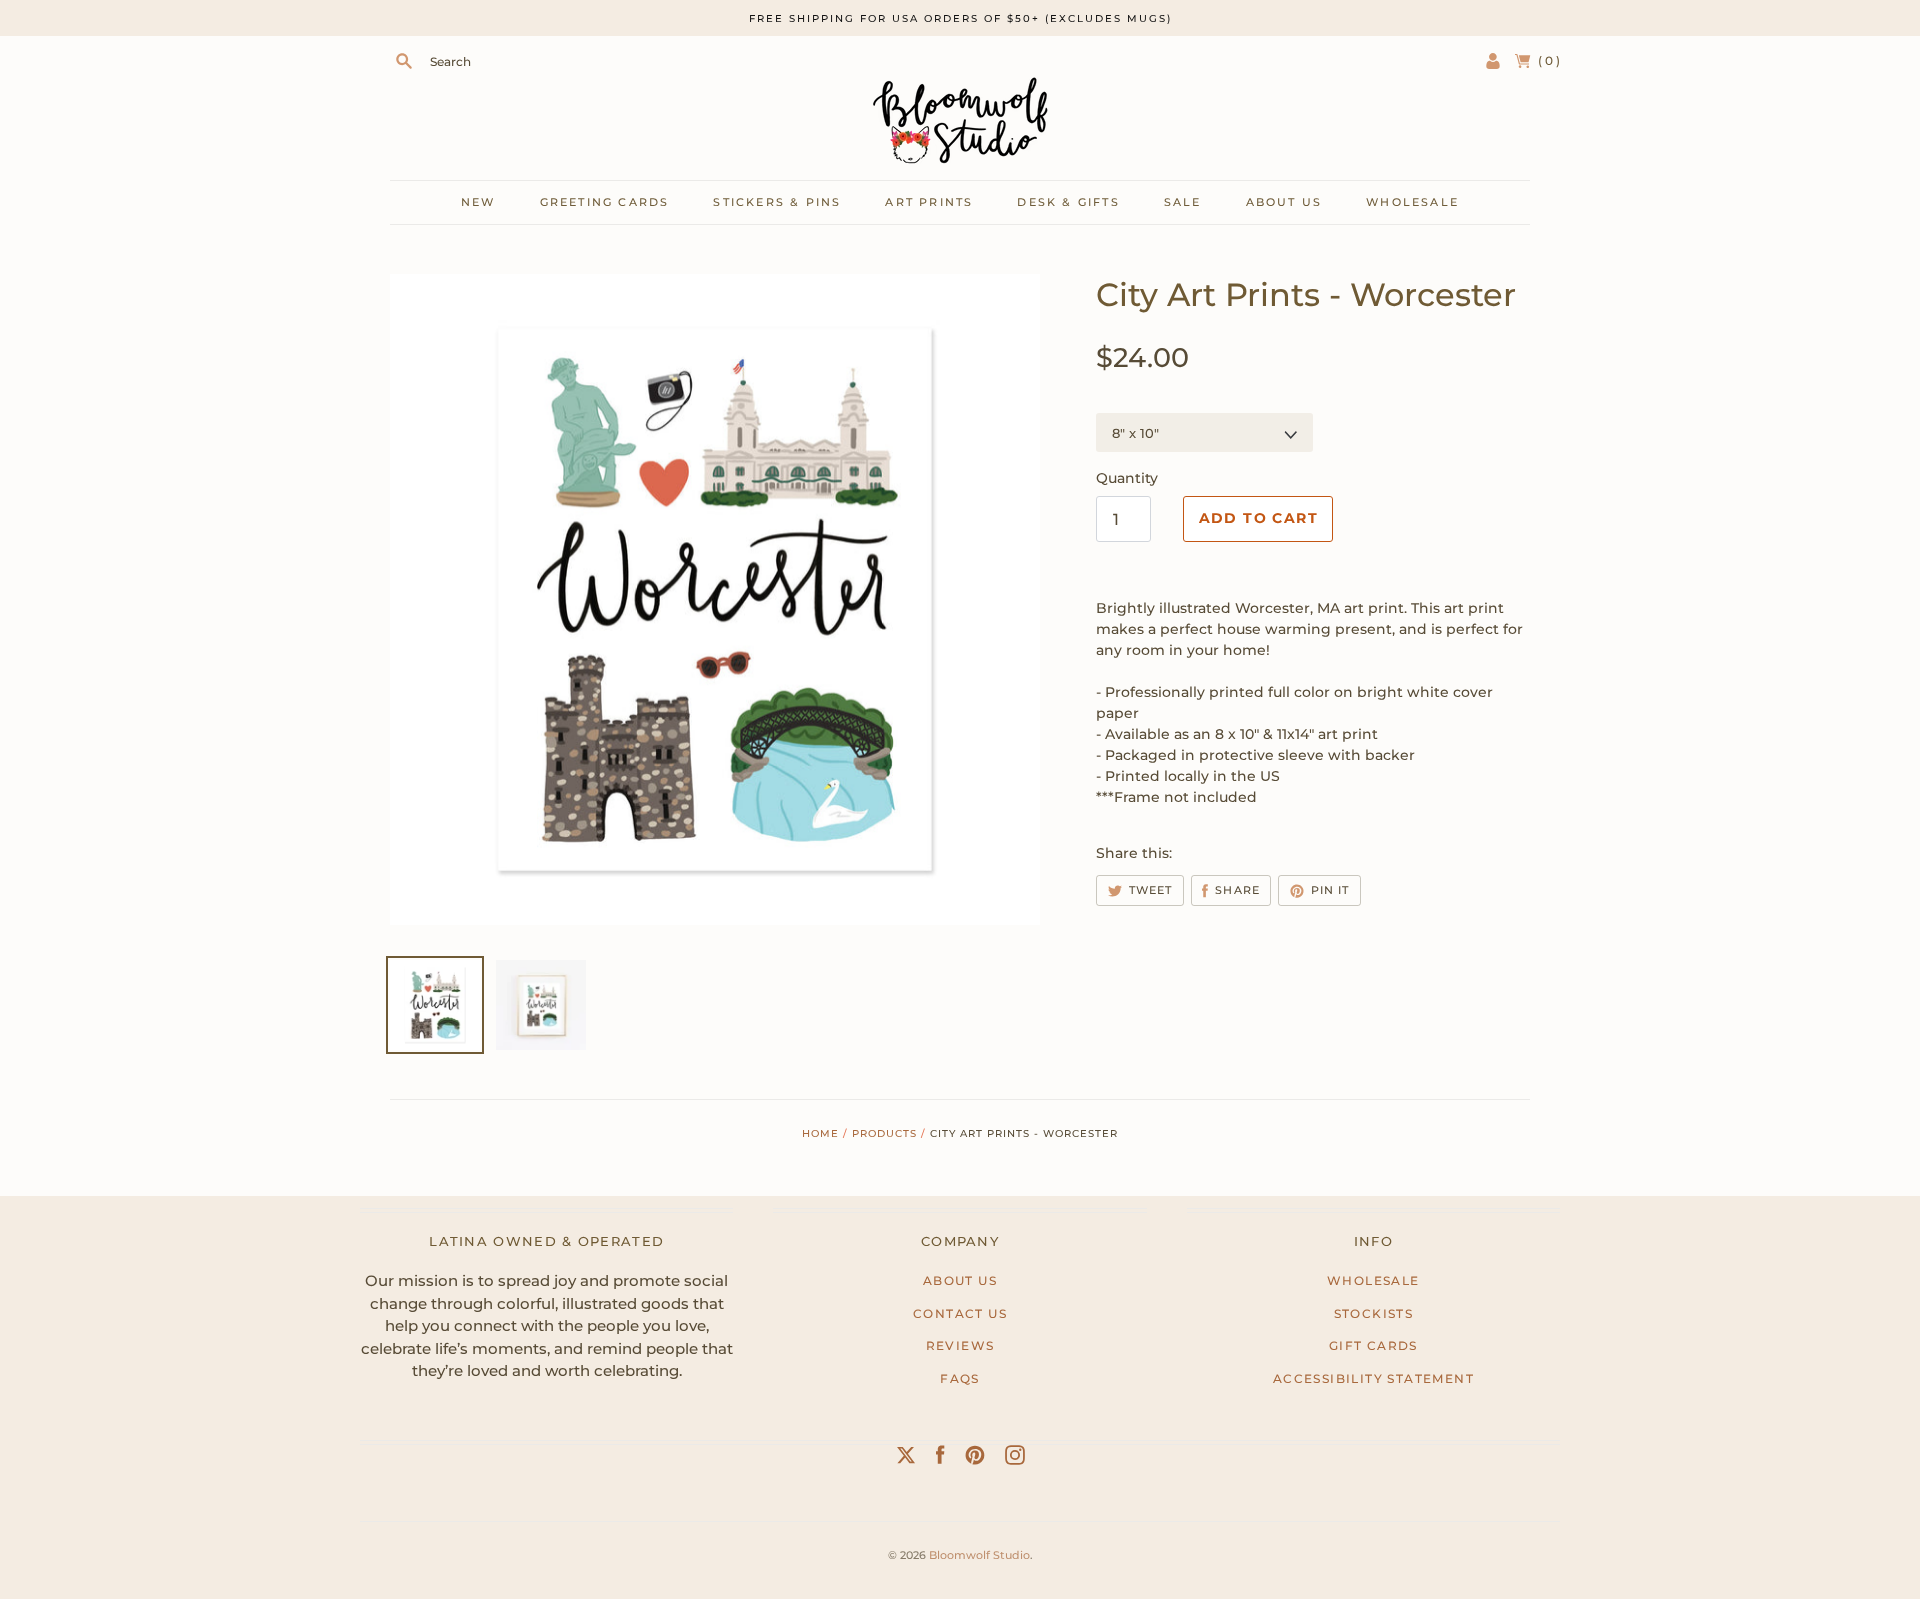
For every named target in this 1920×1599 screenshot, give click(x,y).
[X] (906, 1459)
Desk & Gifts (1068, 202)
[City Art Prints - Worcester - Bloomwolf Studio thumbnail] (541, 1005)
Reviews (960, 1345)
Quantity (1127, 478)
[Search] (404, 61)
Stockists (1374, 1313)
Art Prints (929, 202)
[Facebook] (940, 1459)
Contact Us (960, 1313)
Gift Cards (1373, 1345)
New (478, 202)
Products (884, 1133)
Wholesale (1412, 202)
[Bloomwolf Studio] (960, 120)
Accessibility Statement (1373, 1378)
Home (820, 1133)
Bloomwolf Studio (979, 1555)
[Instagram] (1015, 1459)
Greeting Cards (605, 202)
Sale (1183, 202)
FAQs (960, 1378)
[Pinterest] (975, 1459)
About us (1284, 202)
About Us (960, 1280)
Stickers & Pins (777, 202)
